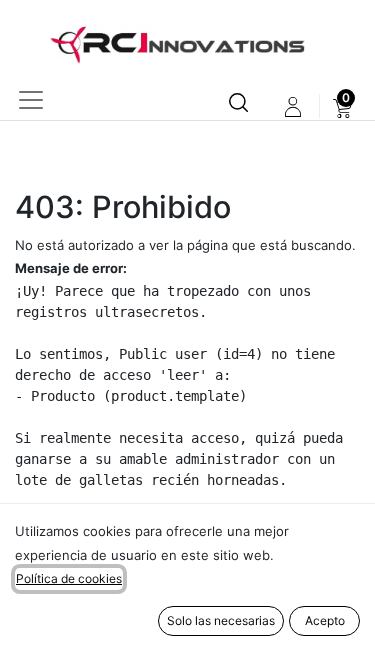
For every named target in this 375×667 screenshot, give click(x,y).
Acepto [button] (325, 620)
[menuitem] (342, 107)
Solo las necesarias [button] (221, 620)
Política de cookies (69, 578)
